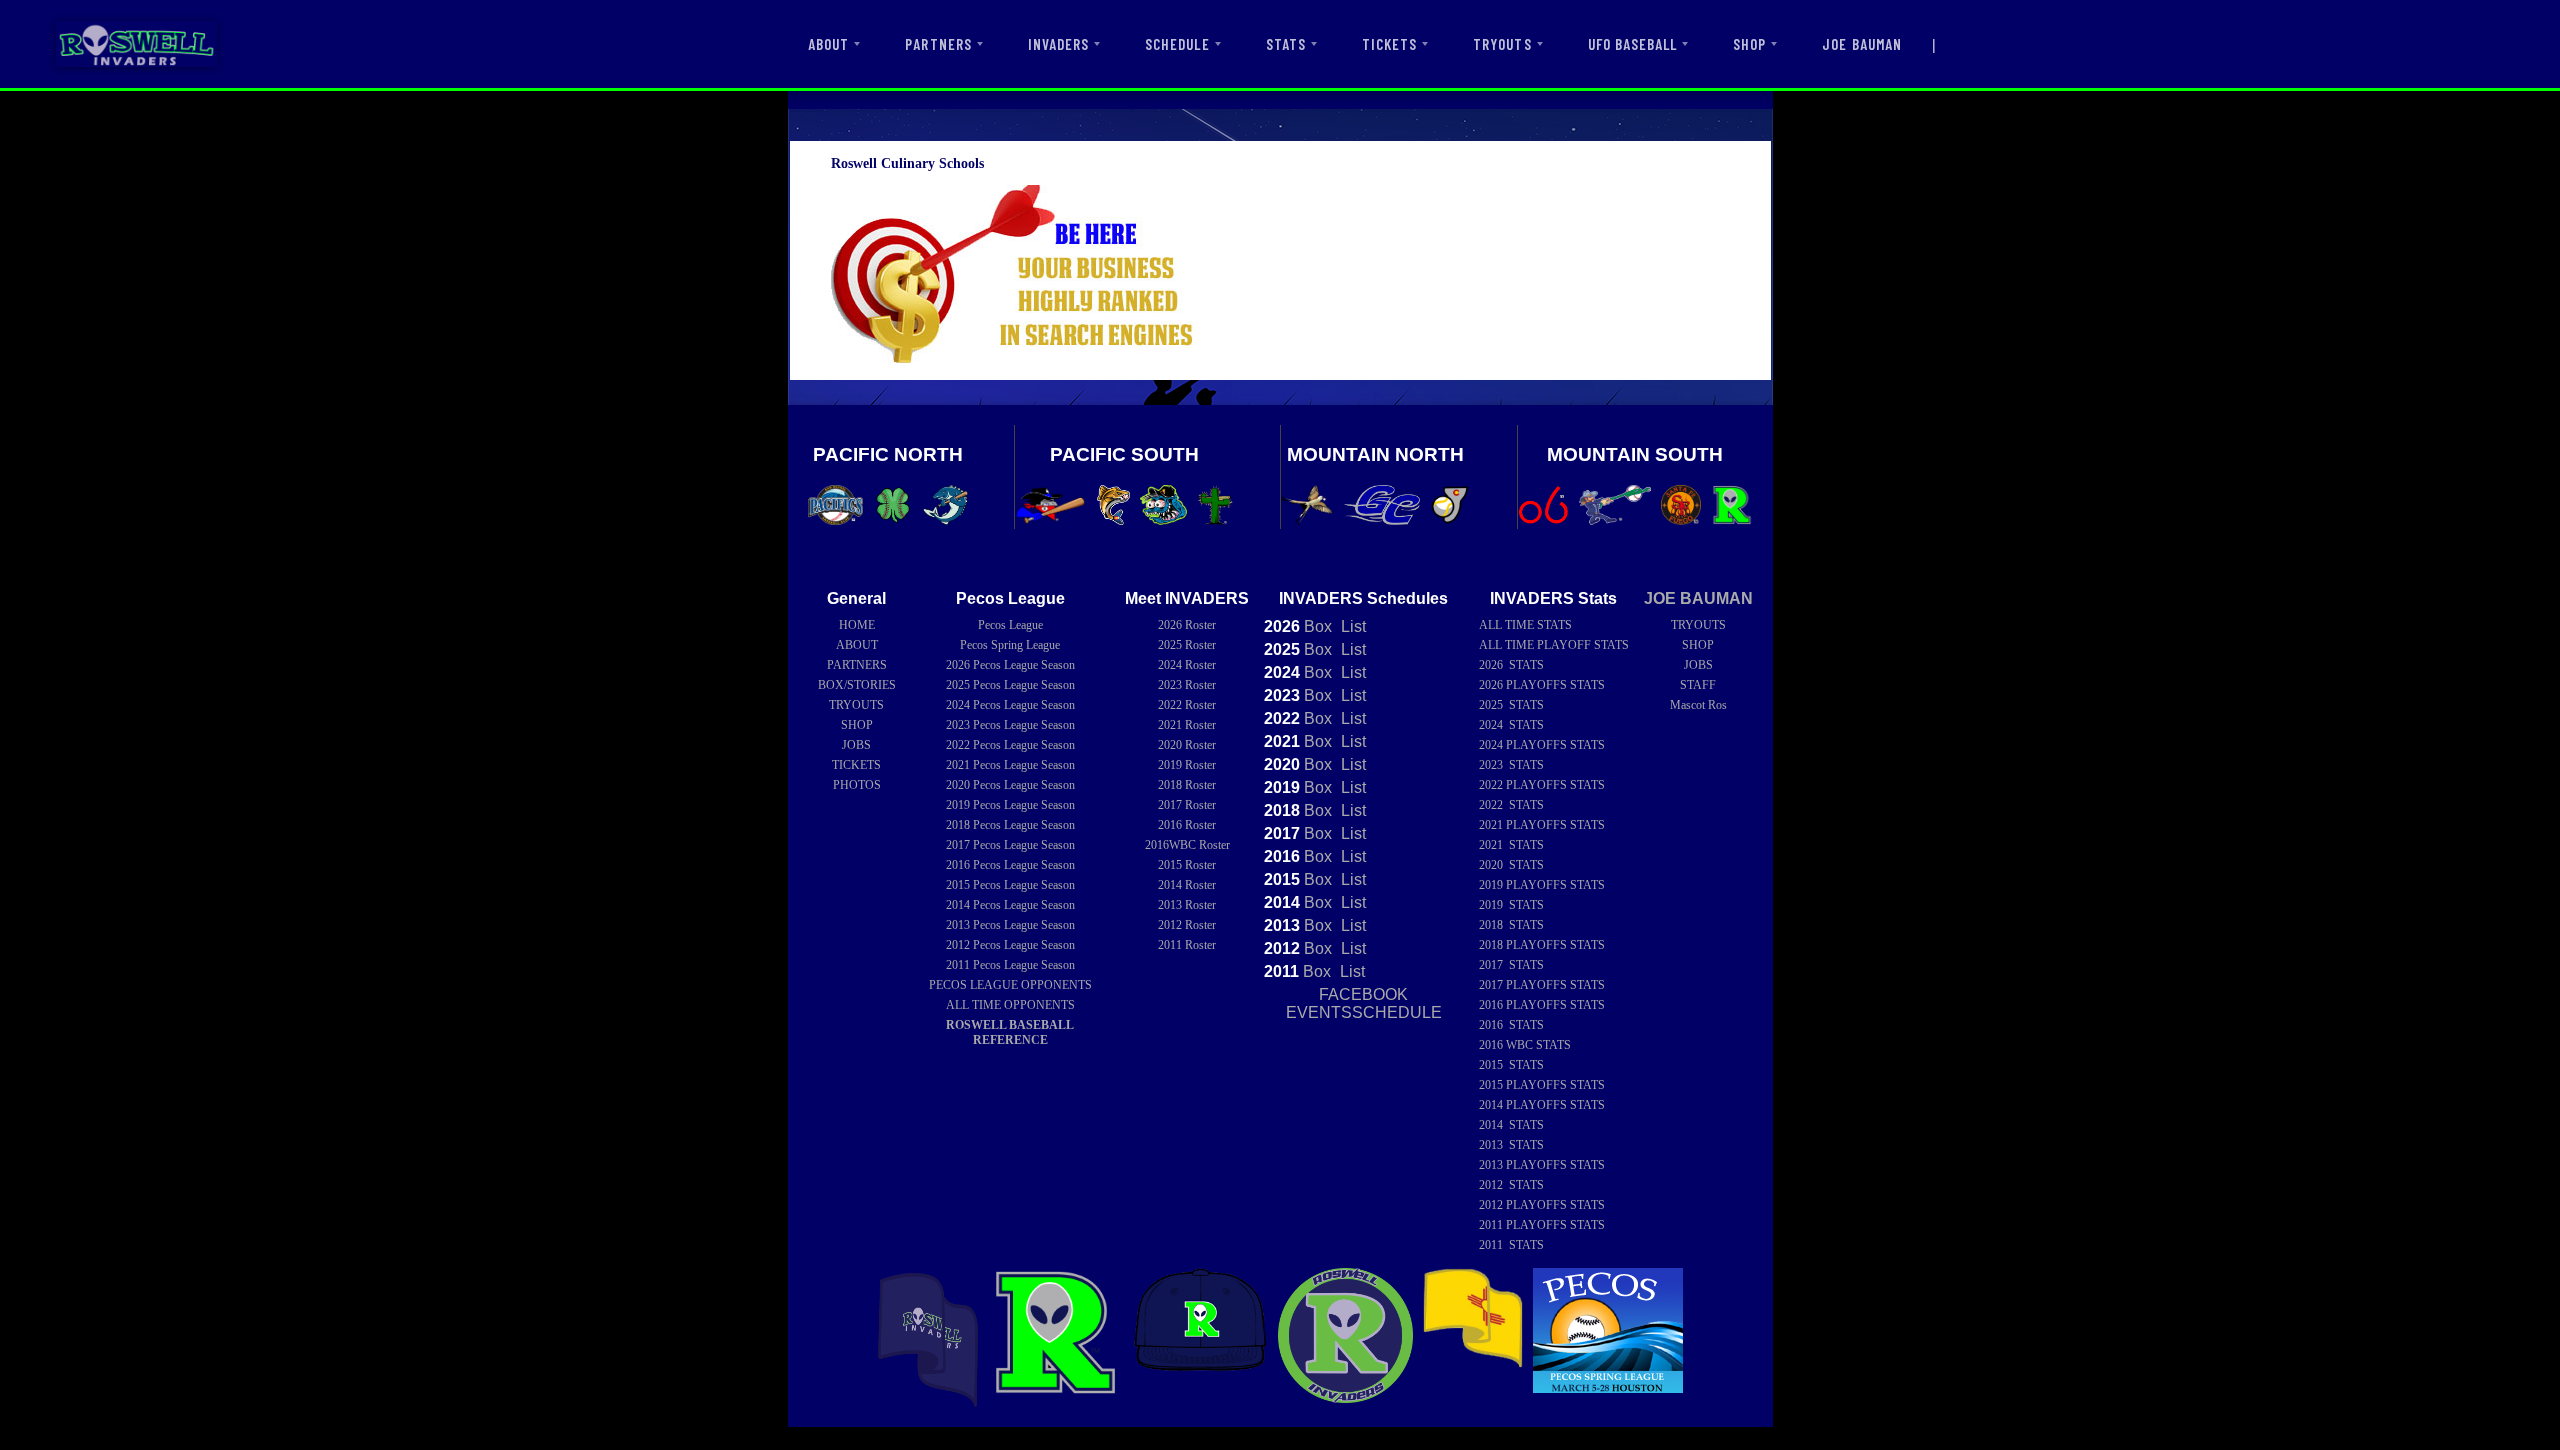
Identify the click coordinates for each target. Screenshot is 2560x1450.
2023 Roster (1187, 685)
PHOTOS (857, 785)
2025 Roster (1187, 645)
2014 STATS (1511, 1125)
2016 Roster (1187, 825)
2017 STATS (1511, 965)
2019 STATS (1511, 905)
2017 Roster (1187, 805)
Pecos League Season (1010, 665)
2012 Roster (1187, 925)
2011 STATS (1511, 1245)
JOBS (856, 745)
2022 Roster (1187, 705)
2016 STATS (1511, 1025)
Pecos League (1010, 625)
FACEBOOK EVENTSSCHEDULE (1364, 1003)
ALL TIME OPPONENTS (1010, 1005)
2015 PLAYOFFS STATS (1542, 1085)
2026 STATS (1511, 665)
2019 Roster (1187, 765)
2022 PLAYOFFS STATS (1542, 785)
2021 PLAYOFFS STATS (1542, 825)
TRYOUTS (1502, 44)
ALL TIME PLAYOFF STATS (1554, 645)
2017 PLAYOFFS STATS (1542, 985)
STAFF (1698, 685)
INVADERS (1058, 44)
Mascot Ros (1698, 705)
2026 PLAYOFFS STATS (1542, 685)
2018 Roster (1187, 785)
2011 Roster (1187, 945)
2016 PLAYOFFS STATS (1542, 1005)
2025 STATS (1511, 705)
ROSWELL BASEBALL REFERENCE (1010, 1032)
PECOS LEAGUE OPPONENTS (1010, 985)
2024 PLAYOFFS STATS (1542, 745)
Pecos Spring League (1010, 645)
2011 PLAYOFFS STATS (1542, 1225)
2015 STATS (1511, 1065)
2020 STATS (1511, 865)
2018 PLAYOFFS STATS (1542, 945)
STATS (1286, 44)
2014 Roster (1187, 885)
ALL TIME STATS (1525, 625)
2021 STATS (1511, 845)
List (1351, 626)
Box (1298, 626)
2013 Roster (1187, 905)
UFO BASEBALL (1633, 44)
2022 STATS (1511, 805)
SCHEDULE (1177, 44)
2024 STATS (1511, 725)
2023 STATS (1511, 765)
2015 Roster (1187, 865)
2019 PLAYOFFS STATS (1542, 885)
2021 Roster (1187, 725)
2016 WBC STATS (1525, 1045)
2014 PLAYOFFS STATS (1542, 1105)
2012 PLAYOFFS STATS (1542, 1205)
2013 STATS (1511, 1145)
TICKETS (1389, 44)
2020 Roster (1187, 745)
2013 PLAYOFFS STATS (1542, 1165)
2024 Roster (1187, 665)
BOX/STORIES (857, 685)
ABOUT (828, 44)
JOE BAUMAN (1862, 44)
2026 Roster (1187, 625)
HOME (857, 625)
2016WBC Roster (1187, 845)
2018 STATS (1511, 925)
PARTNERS (938, 44)
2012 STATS (1511, 1185)
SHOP (1749, 44)
